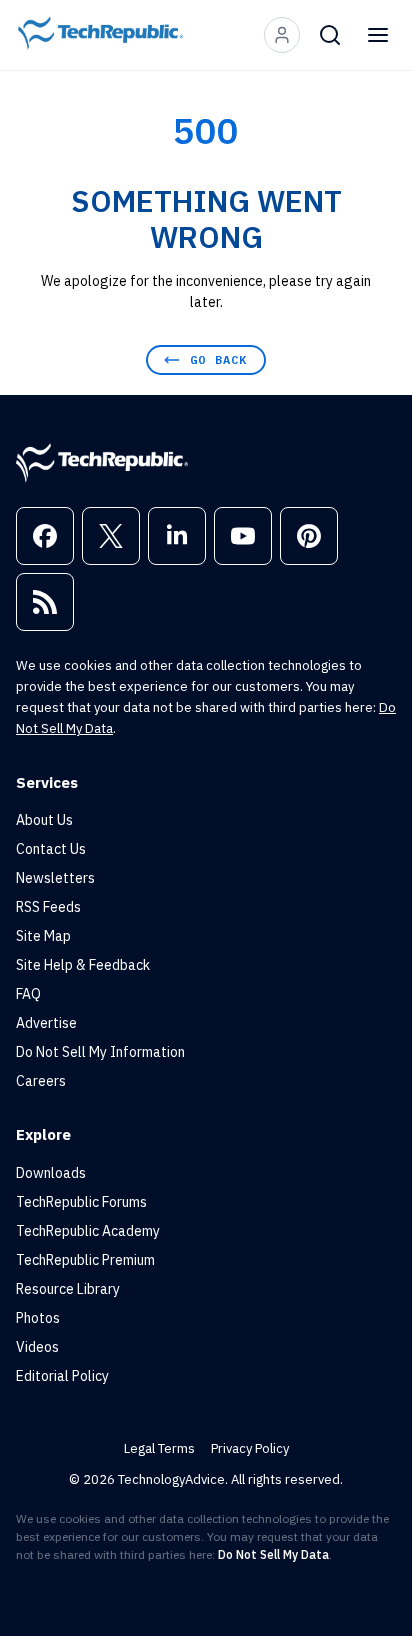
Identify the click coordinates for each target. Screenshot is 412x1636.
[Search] (330, 35)
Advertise (46, 1023)
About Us (44, 820)
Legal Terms (159, 1448)
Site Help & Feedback (83, 965)
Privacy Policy (250, 1448)
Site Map (43, 936)
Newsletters (55, 878)
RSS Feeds (48, 907)
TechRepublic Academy (88, 1231)
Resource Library (68, 1289)
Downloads (51, 1173)
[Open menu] (378, 35)
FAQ (28, 994)
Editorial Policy (62, 1376)
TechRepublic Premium (85, 1260)
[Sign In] (282, 35)
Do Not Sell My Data (273, 1554)
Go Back (218, 359)
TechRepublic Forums (81, 1202)
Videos (37, 1347)
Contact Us (51, 849)
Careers (41, 1081)
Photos (38, 1318)
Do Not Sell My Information (100, 1052)
